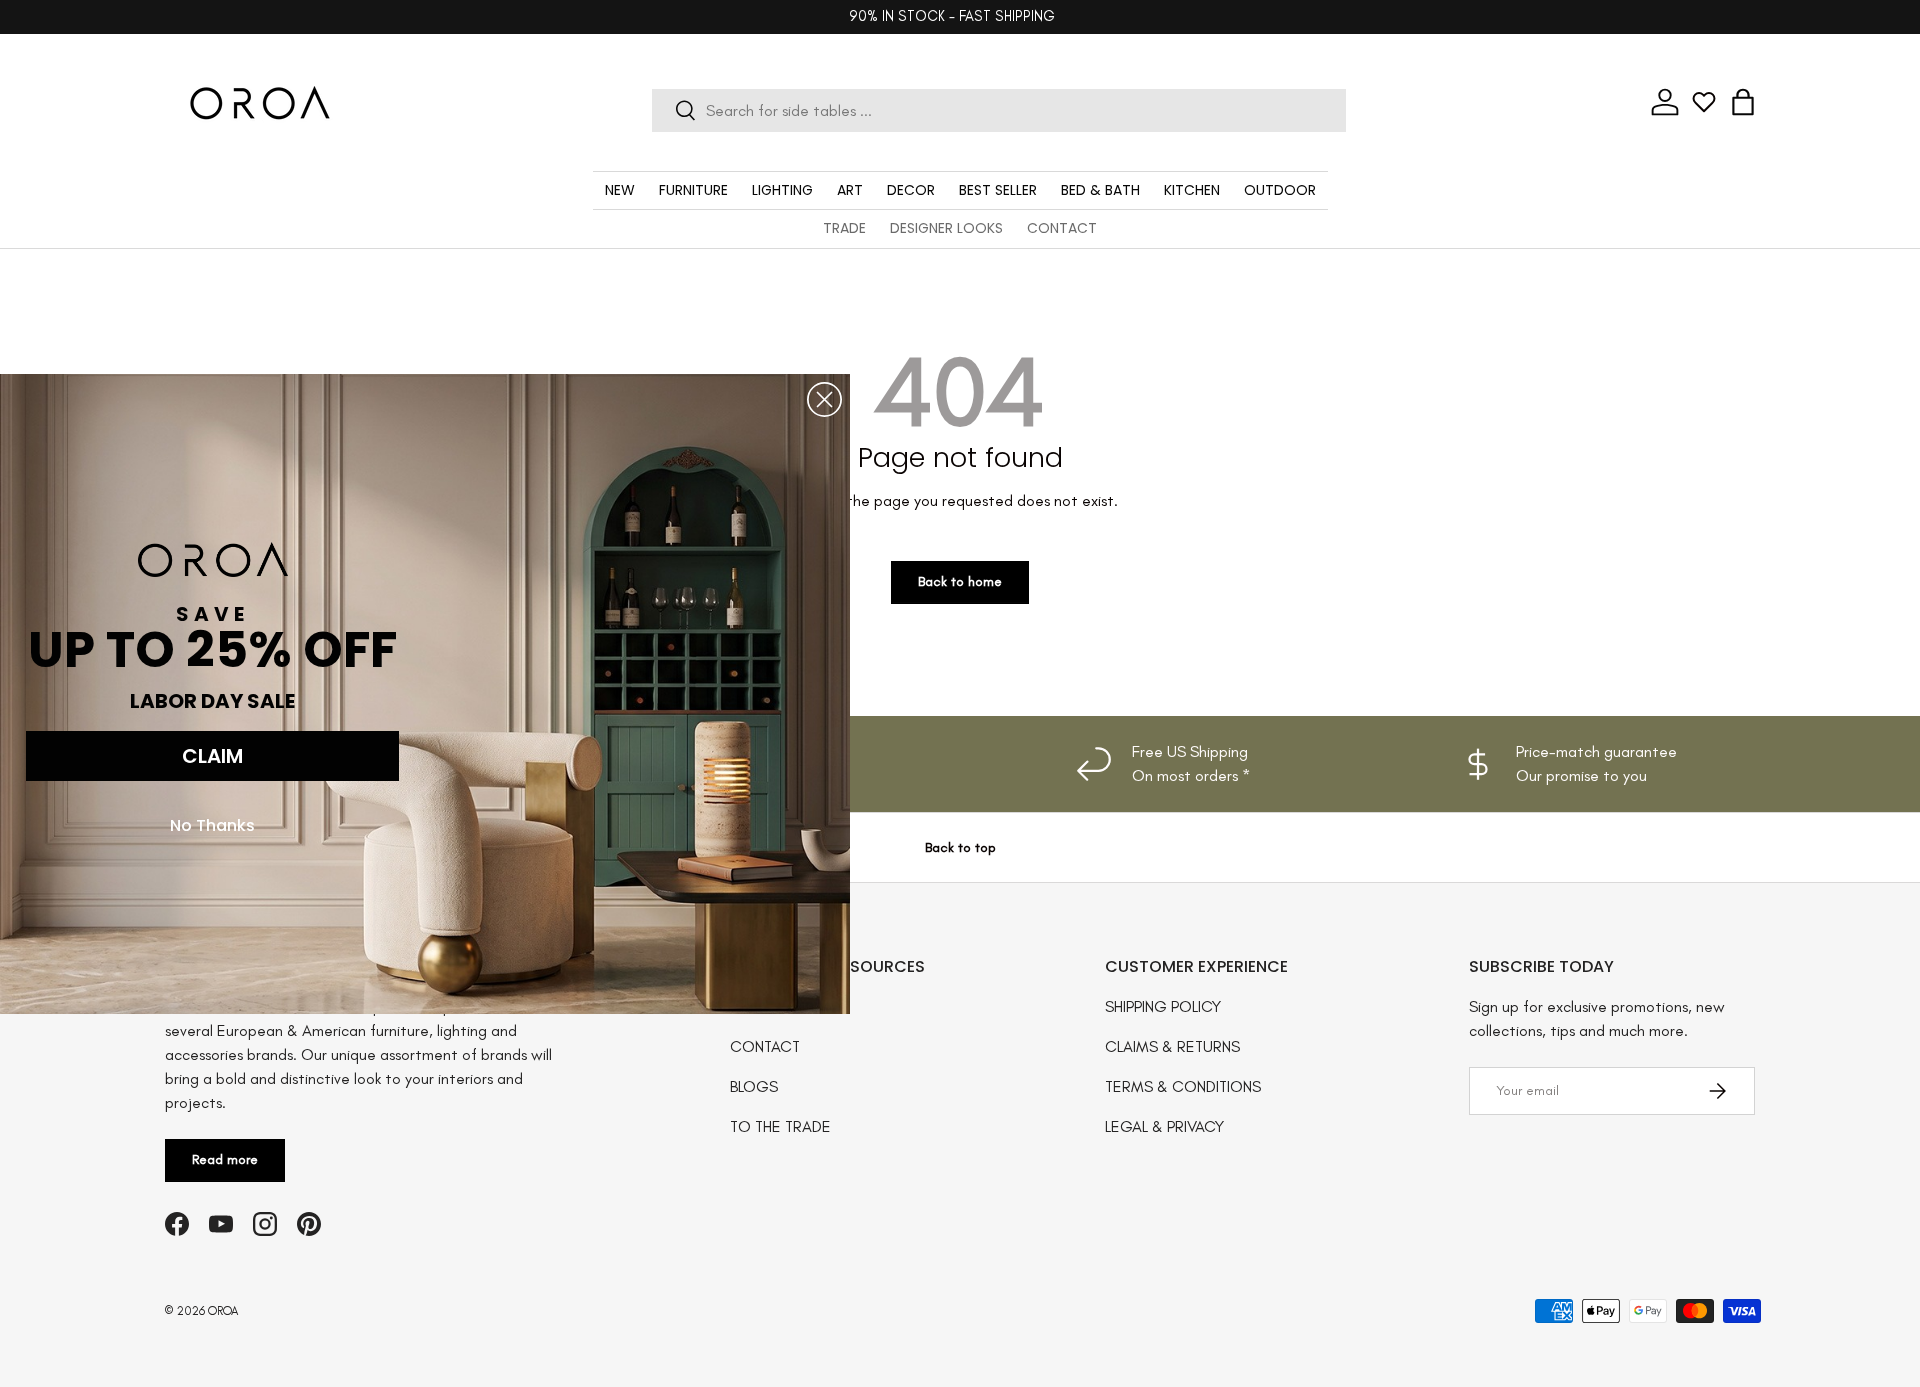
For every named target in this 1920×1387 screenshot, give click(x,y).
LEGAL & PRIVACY (1164, 1126)
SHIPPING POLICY (1163, 1006)
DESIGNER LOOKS (946, 228)
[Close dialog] (824, 399)
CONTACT (1062, 228)
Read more (225, 1159)
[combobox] (998, 110)
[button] (1743, 102)
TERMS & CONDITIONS (1183, 1086)
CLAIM (212, 755)
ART (850, 190)
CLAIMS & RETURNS (1172, 1046)
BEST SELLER (998, 190)
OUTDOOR (1280, 190)
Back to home (960, 581)
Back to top (960, 847)
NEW (620, 190)
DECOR (911, 190)
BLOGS (754, 1086)
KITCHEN (1192, 190)
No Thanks (212, 824)
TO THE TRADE (780, 1126)
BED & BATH (1100, 190)
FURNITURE (693, 190)
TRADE (844, 228)
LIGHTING (782, 190)
